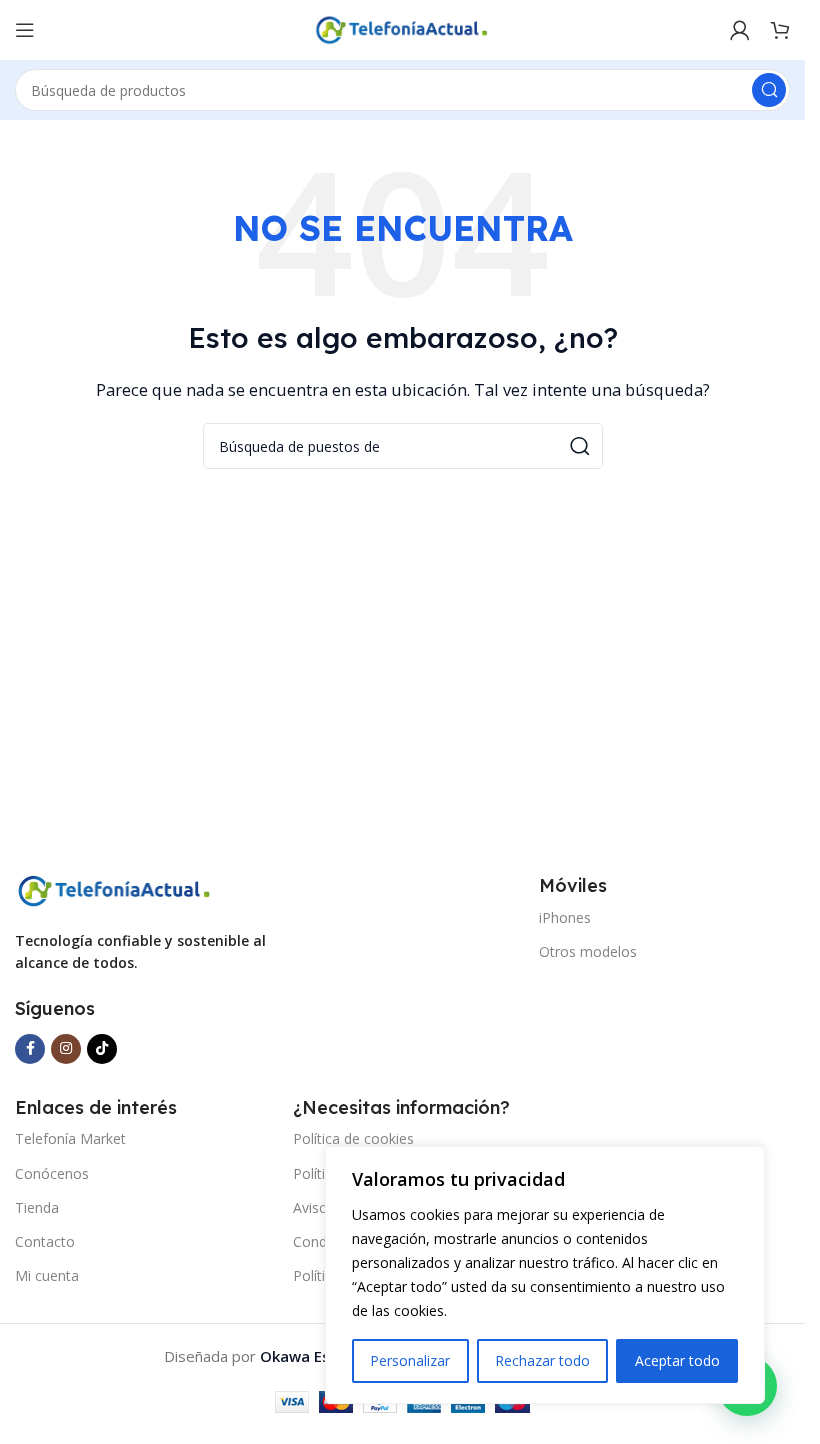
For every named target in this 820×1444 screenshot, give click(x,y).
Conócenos (52, 1173)
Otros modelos (588, 951)
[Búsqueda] (769, 90)
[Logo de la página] (403, 28)
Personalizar (410, 1360)
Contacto (45, 1241)
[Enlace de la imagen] (115, 889)
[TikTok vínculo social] (102, 1049)
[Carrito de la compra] (780, 30)
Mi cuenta (47, 1275)
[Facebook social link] (30, 1049)
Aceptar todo (677, 1360)
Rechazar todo (542, 1360)
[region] (545, 1275)
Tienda (37, 1207)
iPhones (565, 917)
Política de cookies (353, 1138)
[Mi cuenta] (740, 30)
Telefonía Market (70, 1138)
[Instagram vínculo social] (66, 1049)
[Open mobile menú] (25, 30)
